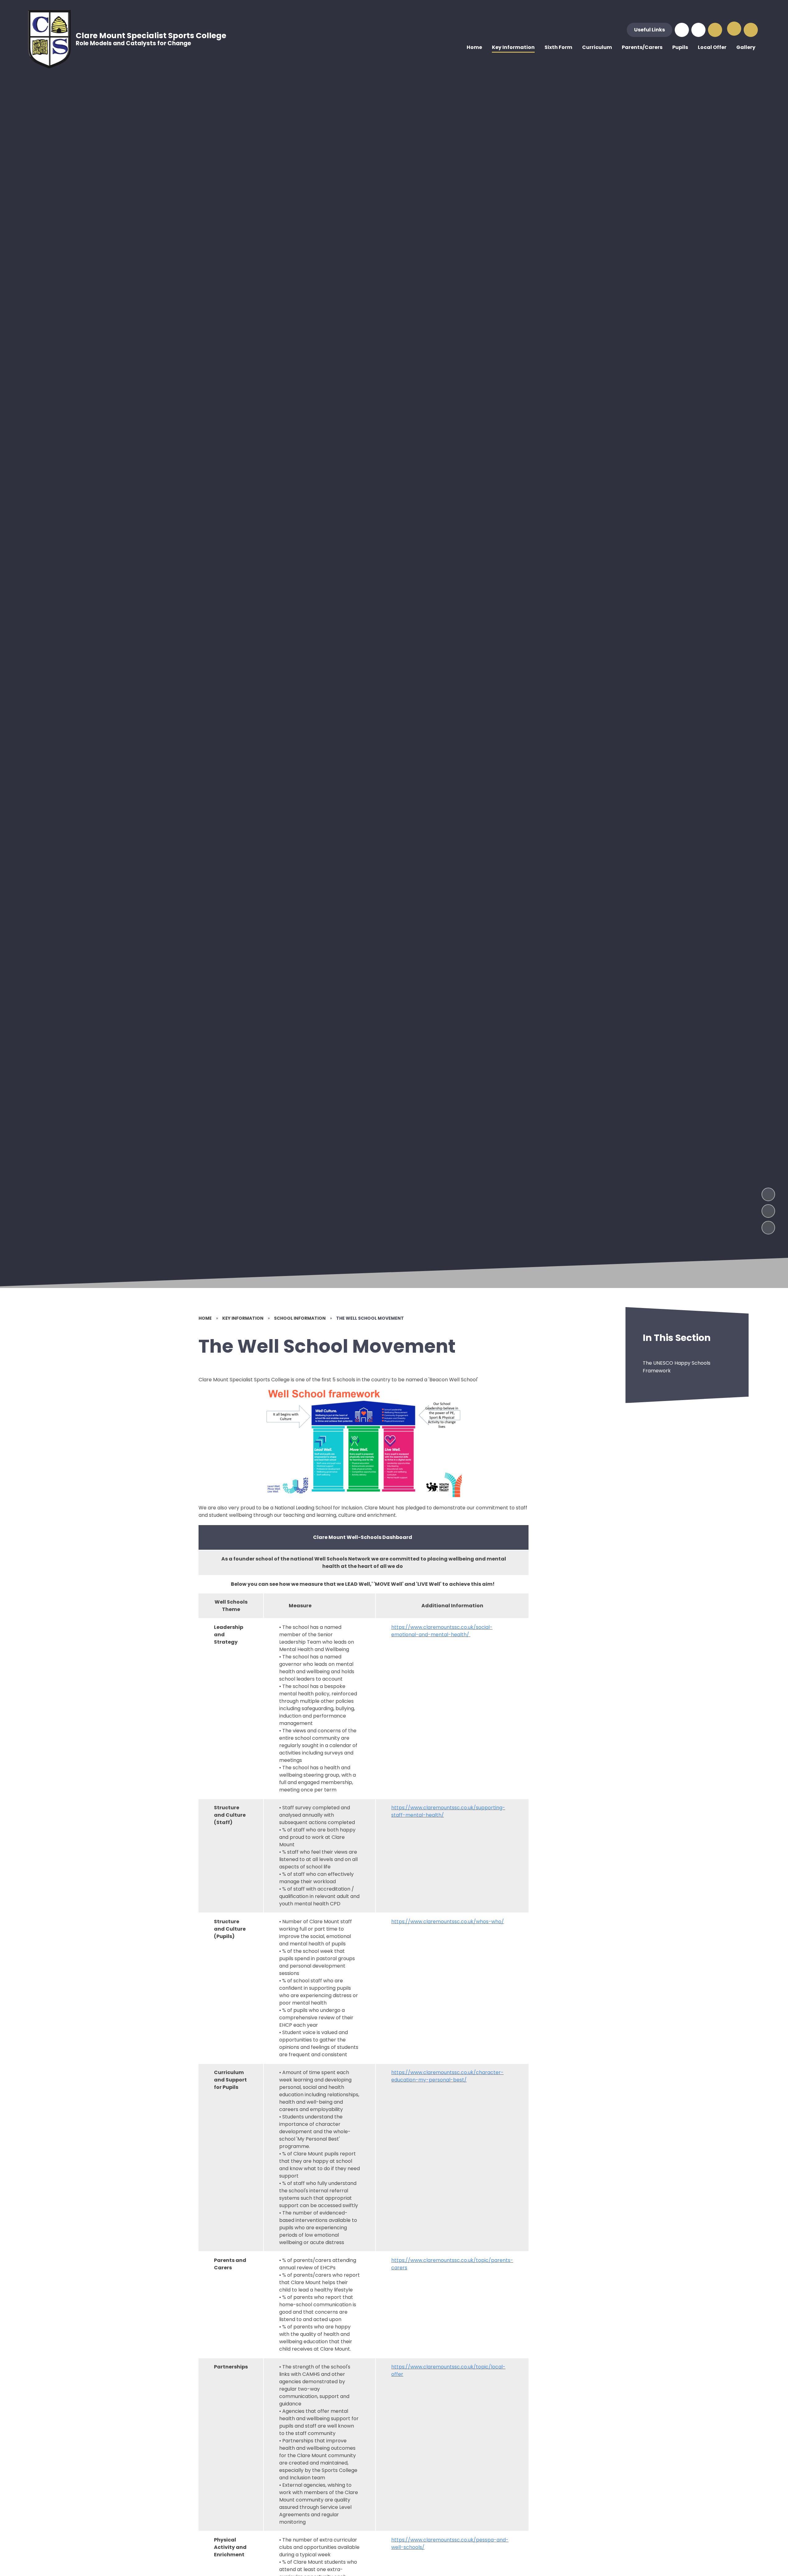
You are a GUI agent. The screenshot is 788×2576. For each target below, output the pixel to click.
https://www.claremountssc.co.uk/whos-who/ (448, 1922)
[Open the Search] (751, 30)
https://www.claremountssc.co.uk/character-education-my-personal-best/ (447, 2076)
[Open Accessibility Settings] (715, 30)
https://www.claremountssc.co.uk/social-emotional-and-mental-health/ (442, 1631)
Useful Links (649, 30)
